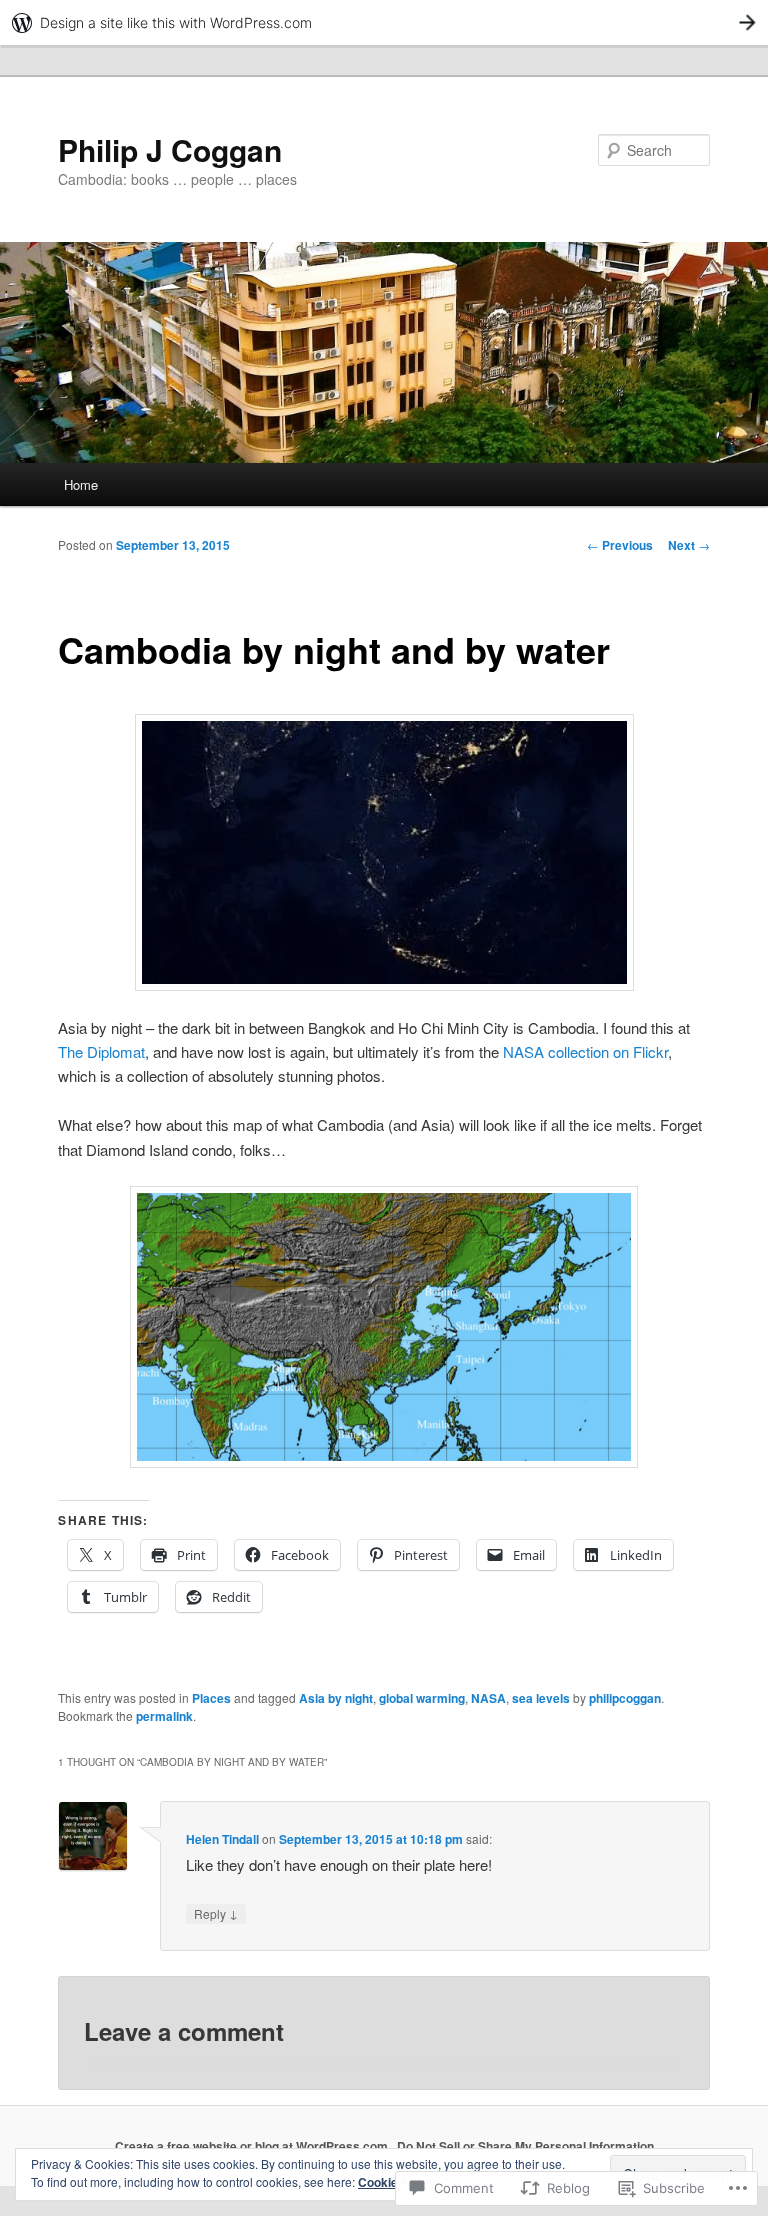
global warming (422, 1698)
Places (211, 1698)
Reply (216, 1913)
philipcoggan (625, 1698)
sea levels (541, 1698)
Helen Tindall (222, 1839)
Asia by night (336, 1698)
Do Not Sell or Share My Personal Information (525, 2146)
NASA (488, 1698)
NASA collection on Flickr (585, 1051)
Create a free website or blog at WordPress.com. (253, 2146)
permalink (164, 1716)
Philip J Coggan (170, 149)
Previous (620, 545)
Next (689, 545)
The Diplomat (101, 1051)
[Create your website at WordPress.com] (384, 22)
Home (81, 484)
